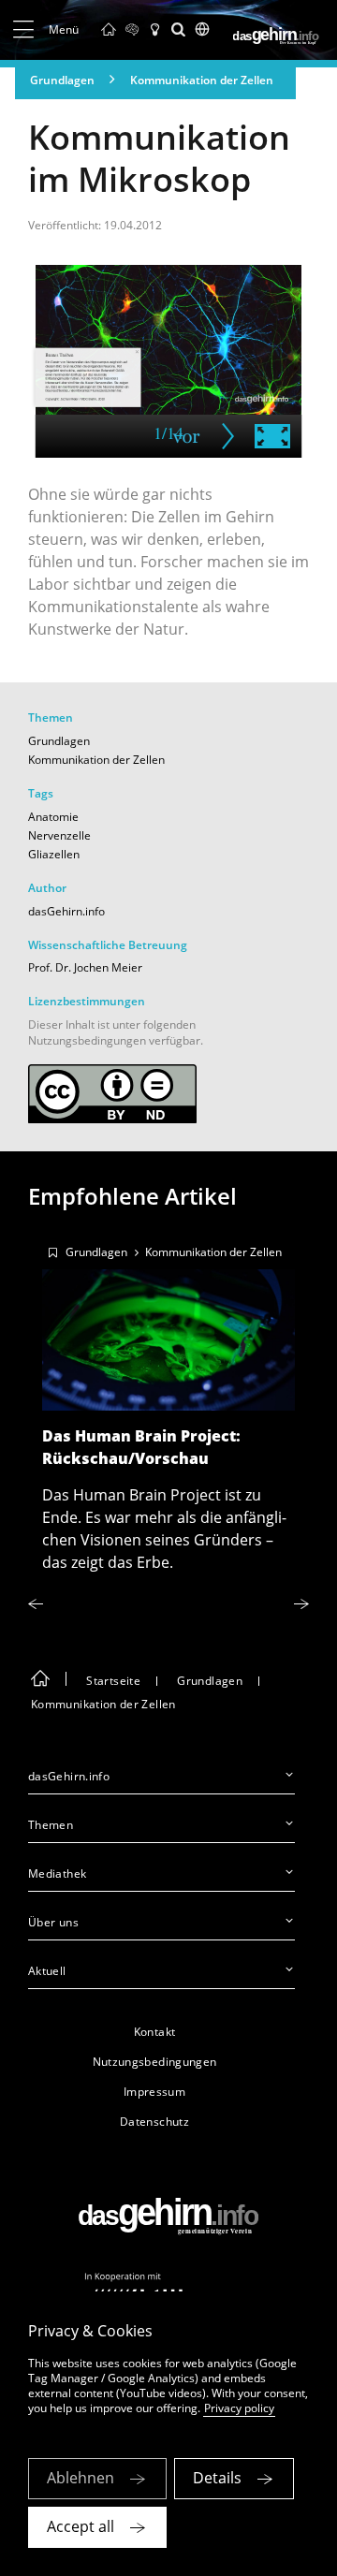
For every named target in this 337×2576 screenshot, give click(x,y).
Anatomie (53, 817)
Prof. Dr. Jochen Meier (85, 967)
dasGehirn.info (66, 911)
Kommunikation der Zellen (202, 80)
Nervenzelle (59, 835)
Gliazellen (54, 854)
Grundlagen (62, 80)
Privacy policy (239, 2408)
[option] (168, 1403)
